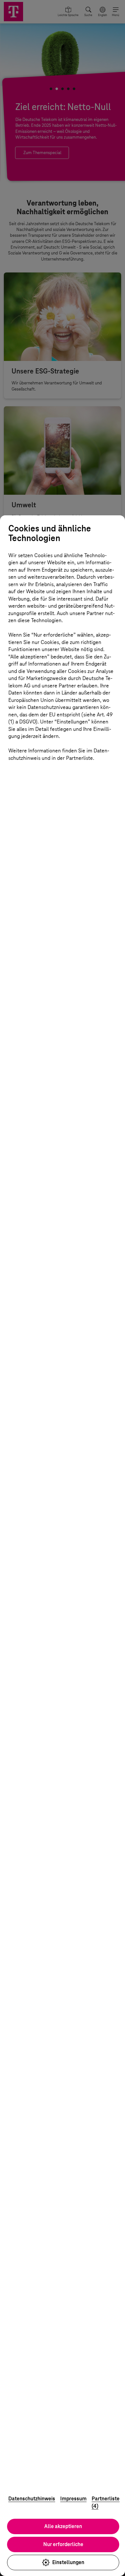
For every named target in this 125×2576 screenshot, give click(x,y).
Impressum (73, 2499)
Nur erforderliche (63, 2544)
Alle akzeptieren (63, 2526)
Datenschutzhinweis (32, 2499)
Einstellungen (68, 2562)
